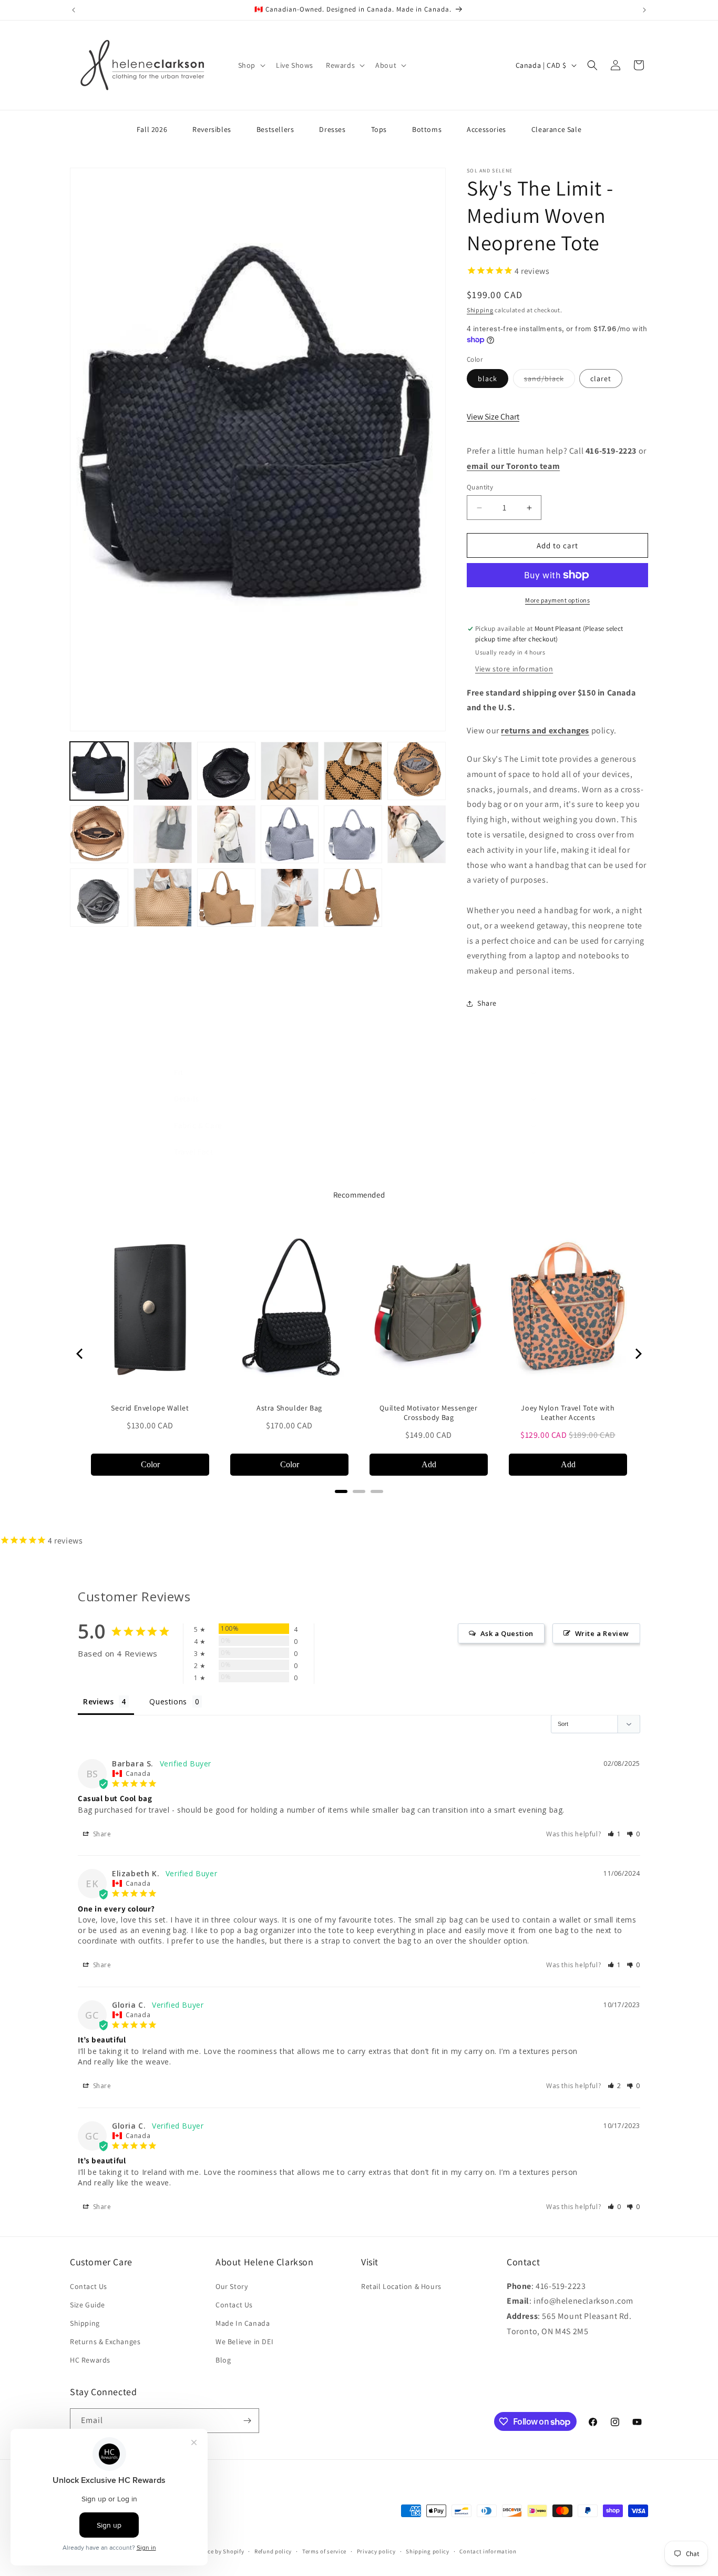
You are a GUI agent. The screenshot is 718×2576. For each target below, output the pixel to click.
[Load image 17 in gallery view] (226, 898)
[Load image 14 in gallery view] (417, 835)
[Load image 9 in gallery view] (99, 835)
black (488, 379)
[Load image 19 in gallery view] (353, 898)
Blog (223, 2360)
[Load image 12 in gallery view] (290, 835)
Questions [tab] (168, 1701)
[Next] (638, 1354)
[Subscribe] (247, 2421)
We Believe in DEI (244, 2342)
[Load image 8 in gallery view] (417, 771)
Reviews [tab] (98, 1701)
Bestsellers (275, 129)
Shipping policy (428, 2551)
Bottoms (427, 129)
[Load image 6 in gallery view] (353, 771)
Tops (379, 129)
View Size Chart (493, 417)
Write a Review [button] (602, 1633)
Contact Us (89, 2286)
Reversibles (212, 129)
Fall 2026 (152, 129)
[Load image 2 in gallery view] (163, 771)
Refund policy (273, 2551)
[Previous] (80, 1354)
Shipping (480, 310)
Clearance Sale (556, 129)
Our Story (232, 2286)
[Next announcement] (644, 10)
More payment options (557, 600)
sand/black (550, 381)
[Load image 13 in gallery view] (353, 835)
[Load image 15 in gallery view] (99, 898)
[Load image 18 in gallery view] (290, 898)
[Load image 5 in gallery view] (290, 771)
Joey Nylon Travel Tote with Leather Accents (568, 1413)
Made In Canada (243, 2323)
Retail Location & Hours (401, 2286)
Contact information (488, 2551)
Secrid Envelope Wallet (150, 1408)
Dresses (332, 129)
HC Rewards (90, 2360)
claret (601, 379)
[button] (251, 65)
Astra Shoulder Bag (289, 1408)
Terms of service (324, 2551)
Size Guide (88, 2305)
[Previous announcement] (74, 10)
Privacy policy (376, 2551)
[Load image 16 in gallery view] (163, 898)
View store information (514, 669)
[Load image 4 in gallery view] (226, 771)
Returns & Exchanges (105, 2342)
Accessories (486, 129)
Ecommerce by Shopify (213, 2552)
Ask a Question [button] (507, 1633)
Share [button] (487, 1003)
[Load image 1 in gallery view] (99, 771)
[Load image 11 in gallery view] (226, 835)
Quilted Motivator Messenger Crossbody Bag (428, 1413)
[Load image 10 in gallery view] (163, 835)
